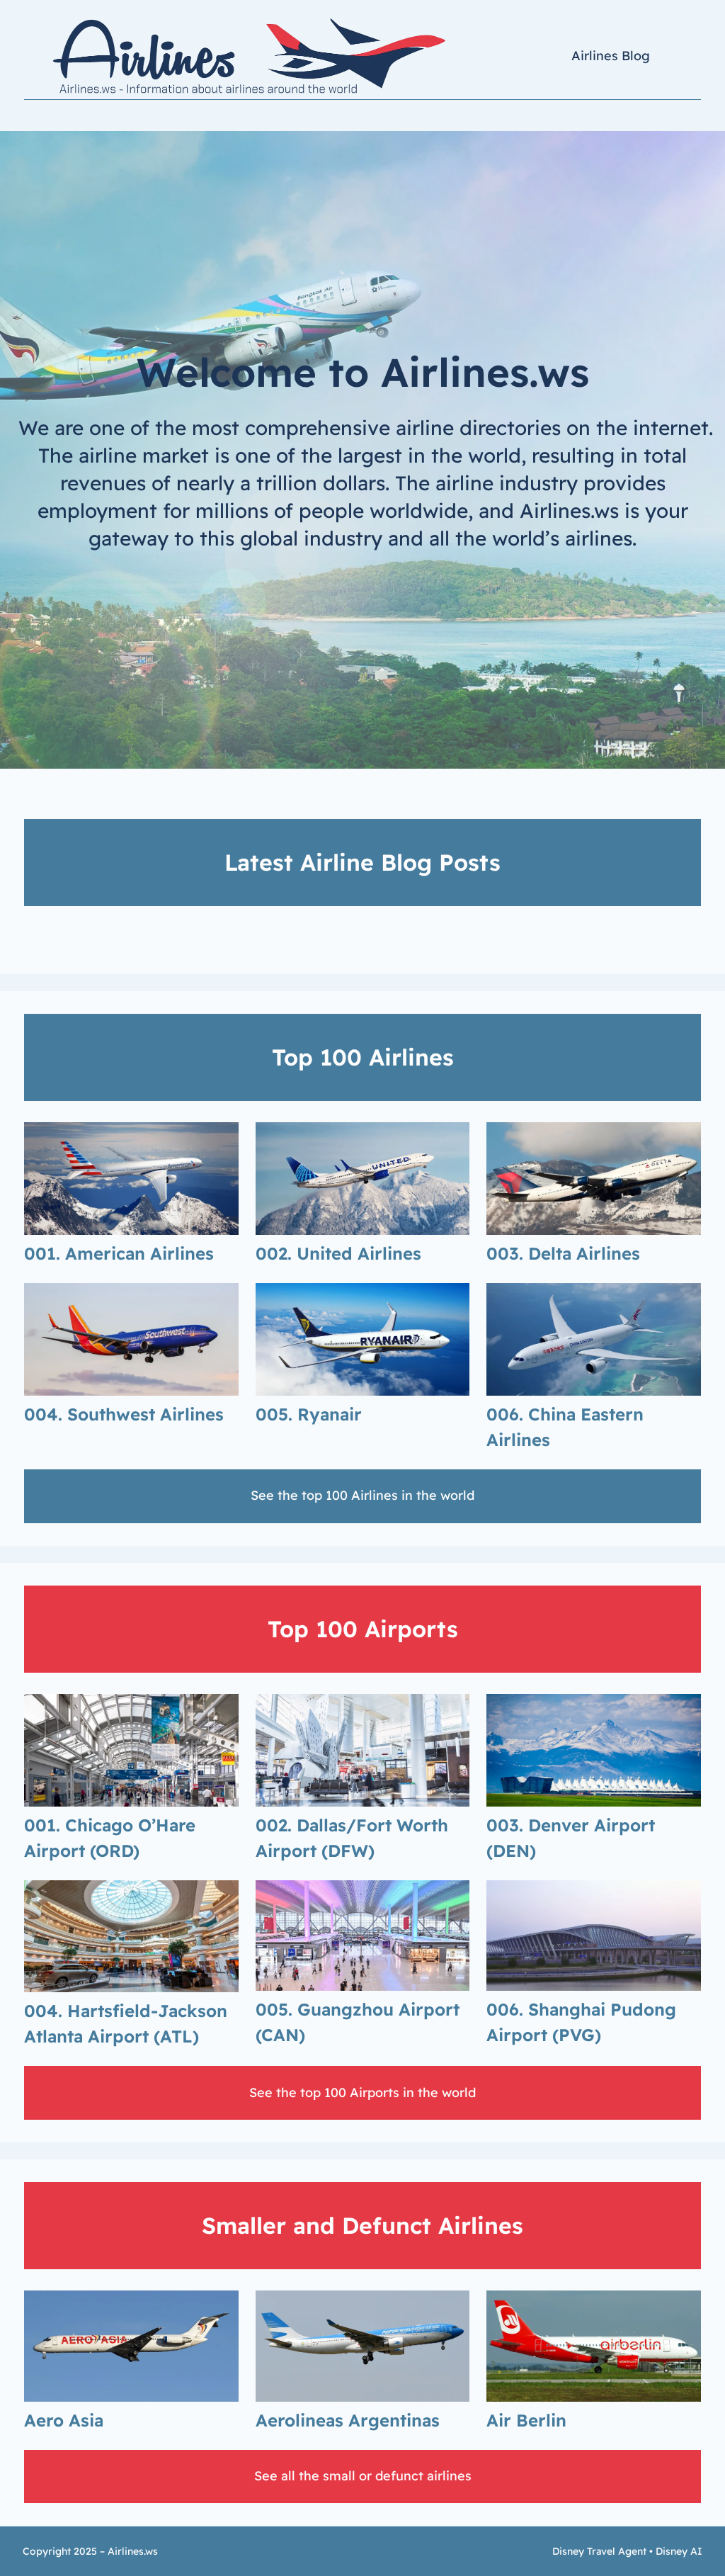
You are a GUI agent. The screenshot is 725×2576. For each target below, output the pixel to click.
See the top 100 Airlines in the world (362, 1495)
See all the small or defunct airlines (363, 2476)
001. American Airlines (119, 1253)
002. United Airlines (338, 1253)
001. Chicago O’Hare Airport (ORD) (110, 1838)
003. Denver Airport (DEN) (571, 1838)
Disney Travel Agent (599, 2551)
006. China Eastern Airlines (565, 1427)
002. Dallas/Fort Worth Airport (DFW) (352, 1838)
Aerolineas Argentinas (348, 2420)
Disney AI (679, 2551)
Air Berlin (526, 2420)
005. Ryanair (309, 1414)
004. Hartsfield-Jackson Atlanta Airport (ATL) (126, 2023)
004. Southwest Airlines (124, 1414)
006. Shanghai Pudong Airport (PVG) (581, 2022)
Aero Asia (64, 2420)
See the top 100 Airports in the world (362, 2092)
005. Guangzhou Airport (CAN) (358, 2022)
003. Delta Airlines (563, 1253)
